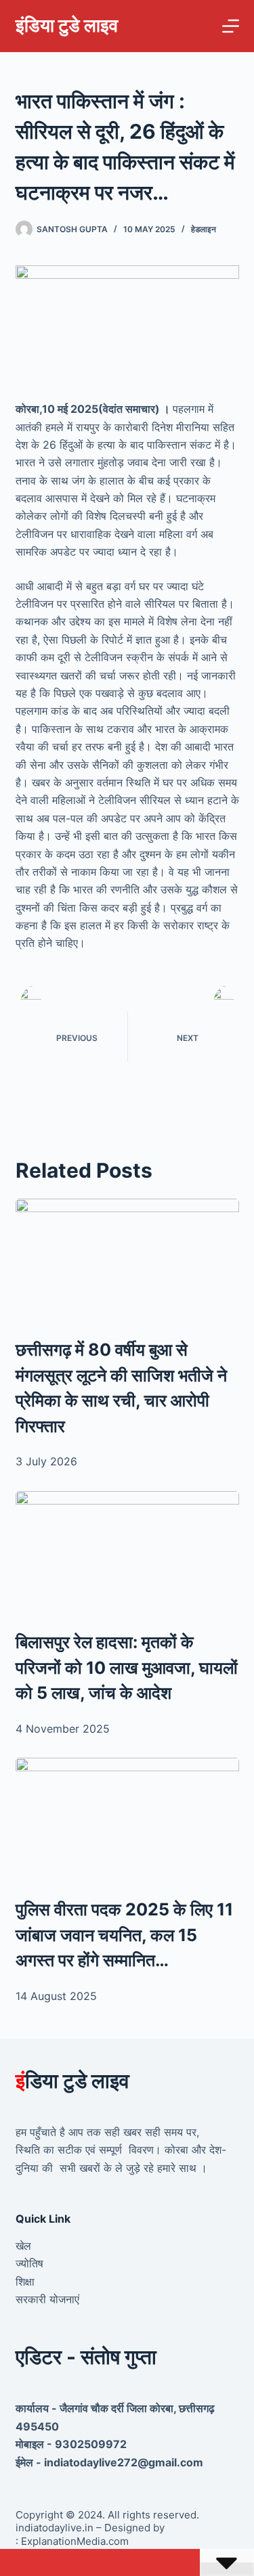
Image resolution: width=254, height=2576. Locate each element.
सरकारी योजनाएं (47, 2299)
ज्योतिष (29, 2263)
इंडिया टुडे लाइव (67, 25)
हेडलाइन (204, 229)
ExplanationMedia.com (73, 2541)
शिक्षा (25, 2282)
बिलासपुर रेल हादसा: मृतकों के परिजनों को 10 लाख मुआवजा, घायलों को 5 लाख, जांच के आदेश (127, 1667)
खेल (23, 2246)
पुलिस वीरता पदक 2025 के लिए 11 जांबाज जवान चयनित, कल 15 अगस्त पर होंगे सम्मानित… (124, 1935)
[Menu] (231, 26)
